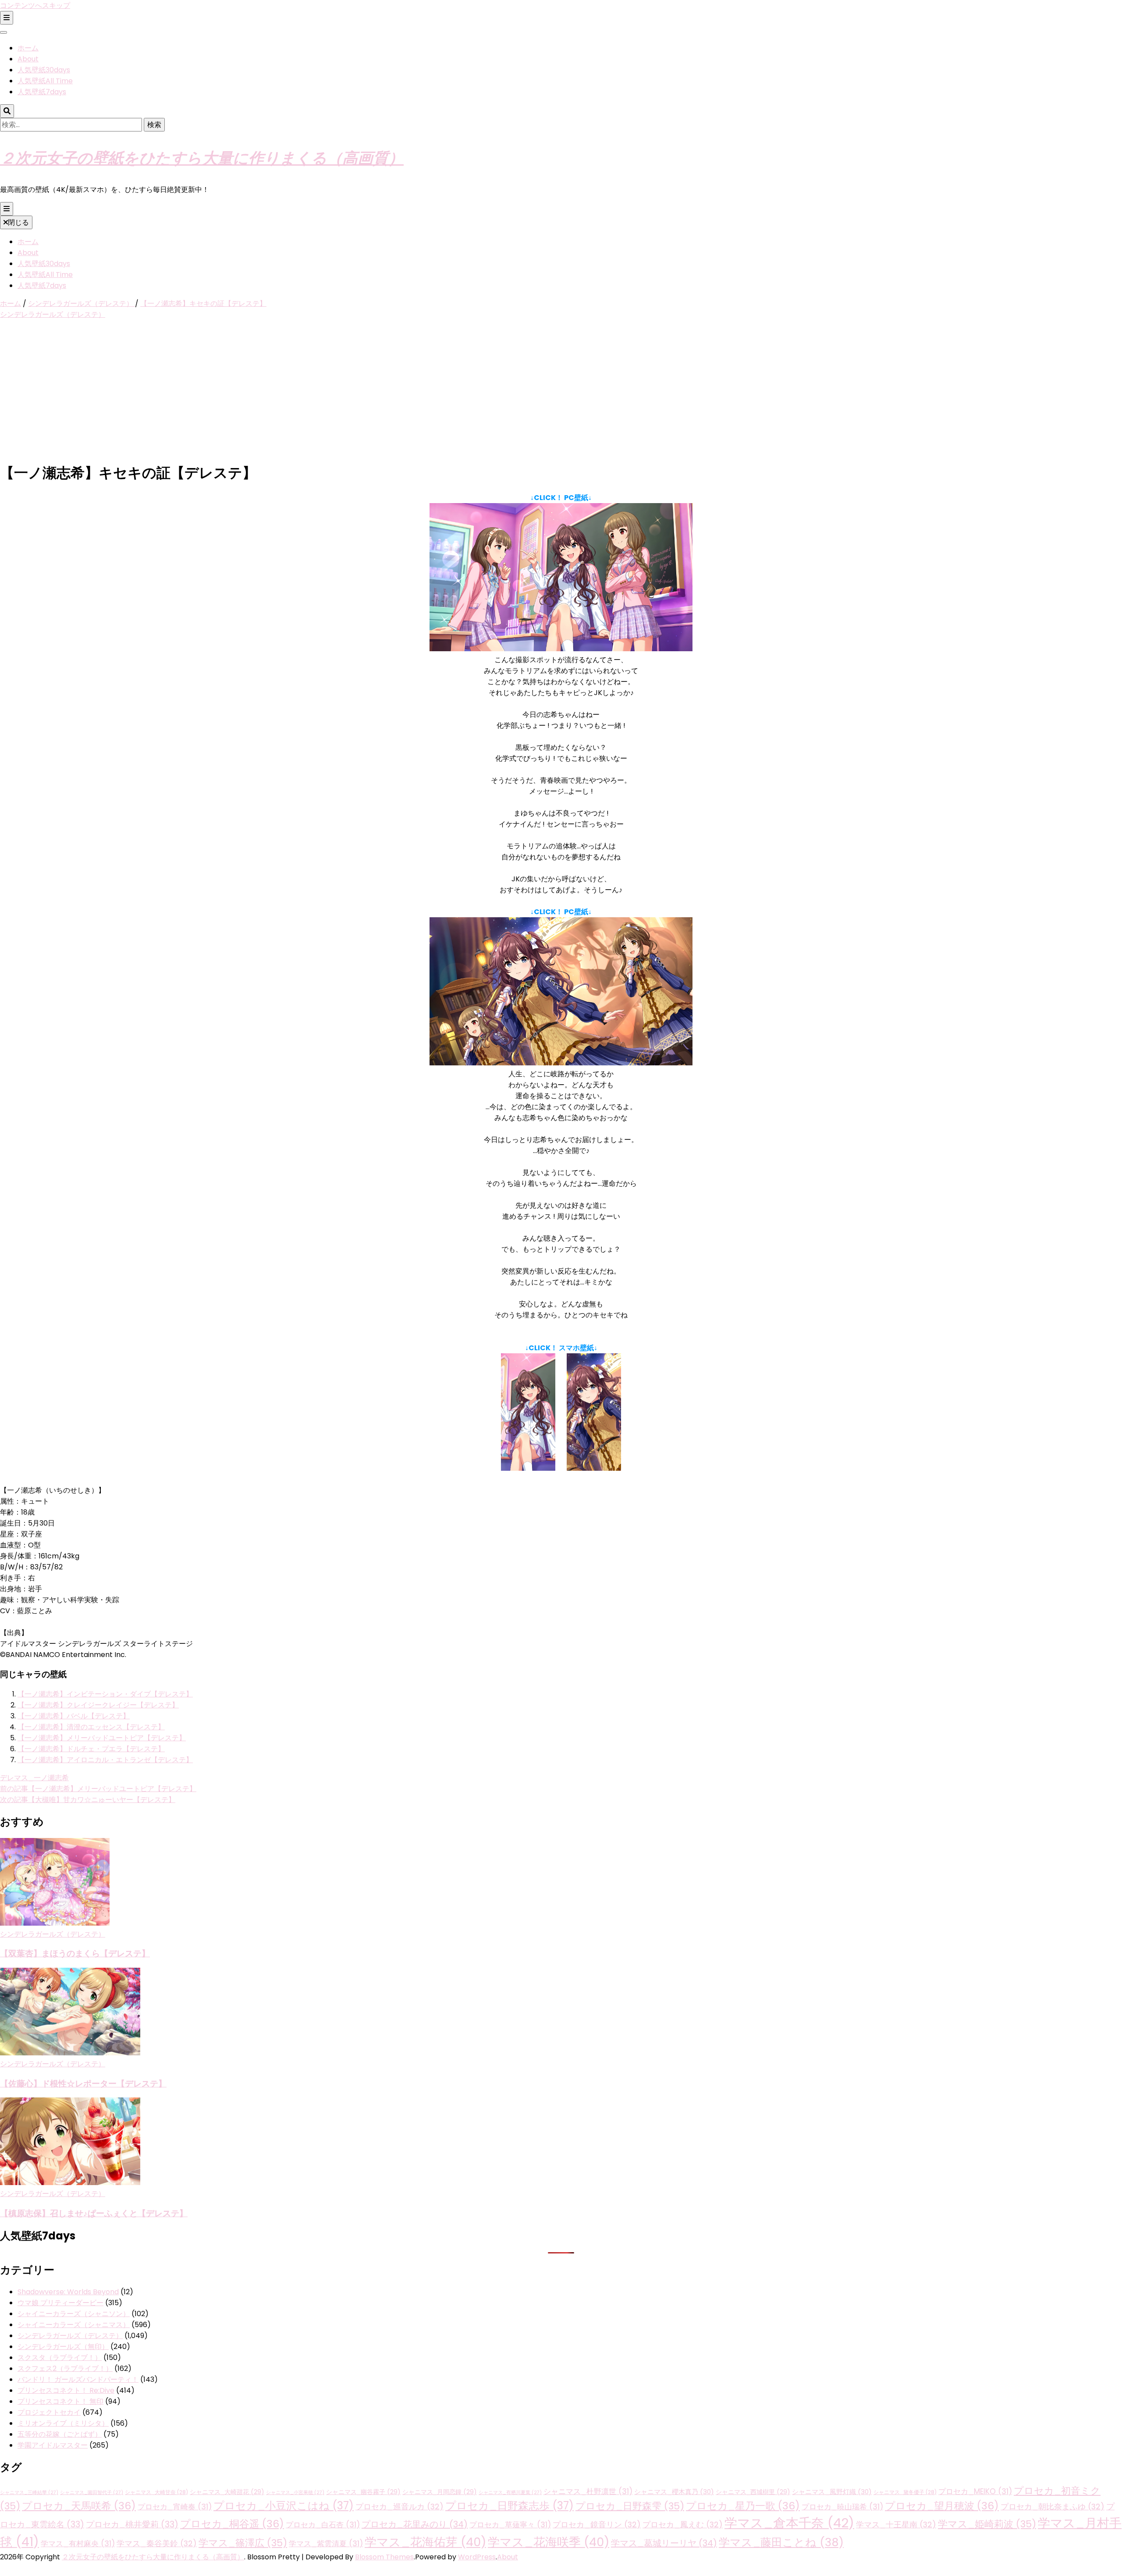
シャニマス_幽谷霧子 (363, 2492)
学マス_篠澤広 (243, 2543)
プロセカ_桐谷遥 (232, 2524)
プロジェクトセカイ (49, 2412)
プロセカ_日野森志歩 (510, 2506)
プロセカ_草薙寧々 (510, 2525)
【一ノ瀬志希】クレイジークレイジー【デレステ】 (98, 1705)
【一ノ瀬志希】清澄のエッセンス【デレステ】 (91, 1727)
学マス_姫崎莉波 (987, 2524)
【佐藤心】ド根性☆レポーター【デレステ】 (83, 2083)
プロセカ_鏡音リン (597, 2525)
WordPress (477, 2557)
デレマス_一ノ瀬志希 (34, 1778)
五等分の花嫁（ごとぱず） (60, 2434)
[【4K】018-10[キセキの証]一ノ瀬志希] (561, 649)
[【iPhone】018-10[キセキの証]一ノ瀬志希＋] (594, 1468)
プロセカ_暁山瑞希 (842, 2507)
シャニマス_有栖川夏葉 (510, 2493)
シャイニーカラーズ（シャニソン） (74, 2314)
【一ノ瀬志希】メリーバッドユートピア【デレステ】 (102, 1738)
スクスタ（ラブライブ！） (60, 2358)
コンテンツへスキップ (35, 5)
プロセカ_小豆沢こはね (284, 2506)
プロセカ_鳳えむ (683, 2525)
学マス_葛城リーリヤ (664, 2543)
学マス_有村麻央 (78, 2544)
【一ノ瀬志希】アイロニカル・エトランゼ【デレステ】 (105, 1760)
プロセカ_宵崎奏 (175, 2507)
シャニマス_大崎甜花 (227, 2492)
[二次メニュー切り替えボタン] (7, 18)
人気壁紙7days (42, 92)
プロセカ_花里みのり (415, 2524)
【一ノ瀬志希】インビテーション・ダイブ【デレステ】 (105, 1694)
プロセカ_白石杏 (323, 2525)
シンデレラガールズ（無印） (63, 2347)
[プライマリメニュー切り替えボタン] (7, 209)
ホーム (28, 48)
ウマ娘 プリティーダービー (60, 2303)
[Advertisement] (561, 391)
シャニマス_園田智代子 (92, 2493)
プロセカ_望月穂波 (942, 2506)
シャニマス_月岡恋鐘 (440, 2492)
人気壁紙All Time (45, 81)
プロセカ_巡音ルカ (399, 2507)
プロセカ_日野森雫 (630, 2506)
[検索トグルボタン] (7, 111)
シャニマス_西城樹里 (753, 2492)
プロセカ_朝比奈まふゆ (1053, 2507)
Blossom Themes (384, 2557)
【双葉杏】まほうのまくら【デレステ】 (75, 1953)
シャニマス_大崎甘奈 (156, 2492)
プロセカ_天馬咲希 (79, 2506)
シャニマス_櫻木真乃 (674, 2492)
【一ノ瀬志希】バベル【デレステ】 (74, 1716)
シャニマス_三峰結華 (29, 2493)
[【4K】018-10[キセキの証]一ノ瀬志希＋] (561, 1063)
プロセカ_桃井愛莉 (132, 2525)
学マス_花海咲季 (549, 2542)
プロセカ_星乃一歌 (743, 2506)
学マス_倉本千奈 (789, 2523)
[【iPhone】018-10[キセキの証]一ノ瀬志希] (528, 1468)
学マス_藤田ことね (781, 2542)
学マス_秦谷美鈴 (157, 2543)
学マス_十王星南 (896, 2525)
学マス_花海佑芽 (425, 2542)
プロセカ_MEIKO (975, 2491)
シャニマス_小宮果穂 (295, 2493)
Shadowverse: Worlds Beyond (68, 2292)
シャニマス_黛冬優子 (905, 2492)
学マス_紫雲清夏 (326, 2544)
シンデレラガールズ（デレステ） (53, 314)
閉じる (18, 222)
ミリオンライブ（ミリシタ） (63, 2423)
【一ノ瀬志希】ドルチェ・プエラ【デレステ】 (91, 1749)
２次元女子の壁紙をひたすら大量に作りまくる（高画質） (202, 157)
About (28, 59)
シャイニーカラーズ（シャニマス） (74, 2325)
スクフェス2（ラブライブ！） (65, 2368)
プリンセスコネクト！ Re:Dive (66, 2390)
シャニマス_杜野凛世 (588, 2491)
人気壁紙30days (44, 70)
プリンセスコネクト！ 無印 (60, 2401)
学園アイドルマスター (53, 2445)
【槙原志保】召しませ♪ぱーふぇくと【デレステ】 (94, 2213)
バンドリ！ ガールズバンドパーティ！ (78, 2379)
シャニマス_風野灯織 (832, 2492)
